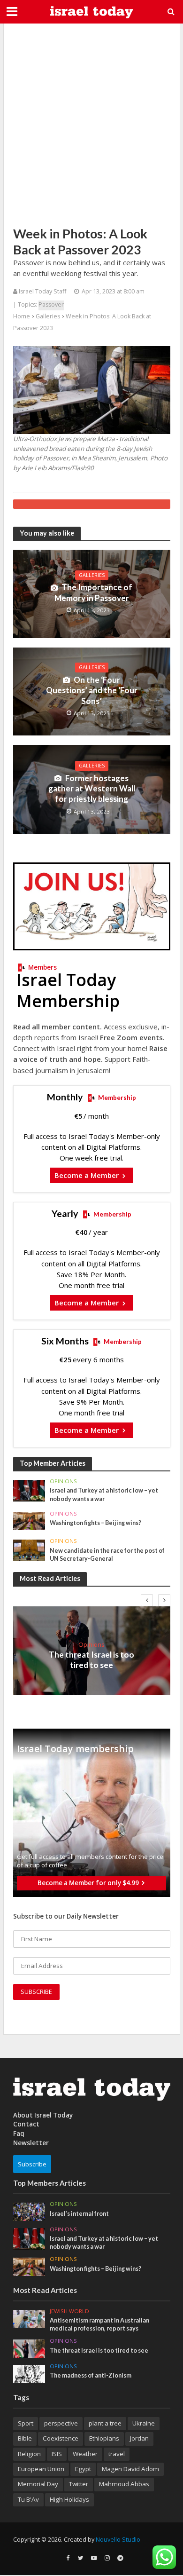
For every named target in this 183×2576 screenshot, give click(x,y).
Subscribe (32, 2164)
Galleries (48, 316)
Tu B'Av (28, 2499)
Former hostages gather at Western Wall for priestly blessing (92, 789)
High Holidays (69, 2499)
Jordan (139, 2438)
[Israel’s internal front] (29, 2211)
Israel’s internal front (79, 2214)
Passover (51, 304)
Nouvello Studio (118, 2540)
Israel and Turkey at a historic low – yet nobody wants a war (104, 1494)
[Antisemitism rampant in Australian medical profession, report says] (29, 2318)
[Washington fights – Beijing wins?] (29, 1521)
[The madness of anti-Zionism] (29, 2373)
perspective (61, 2423)
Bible (25, 2438)
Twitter (79, 2484)
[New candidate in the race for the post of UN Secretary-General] (29, 1550)
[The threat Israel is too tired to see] (29, 2348)
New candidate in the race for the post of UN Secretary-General (107, 1555)
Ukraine (144, 2423)
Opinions (63, 1481)
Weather (85, 2454)
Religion (29, 2454)
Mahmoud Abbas (124, 2484)
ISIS (57, 2454)
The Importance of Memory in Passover (94, 592)
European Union (41, 2469)
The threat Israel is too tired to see (91, 1660)
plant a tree (105, 2423)
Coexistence (61, 2438)
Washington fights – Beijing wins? (95, 1523)
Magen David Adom (130, 2469)
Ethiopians (104, 2438)
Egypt (83, 2469)
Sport (26, 2423)
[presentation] (147, 1600)
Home (22, 316)
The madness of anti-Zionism (91, 2375)
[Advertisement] (91, 125)
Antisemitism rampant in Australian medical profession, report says (99, 2324)
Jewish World (69, 2311)
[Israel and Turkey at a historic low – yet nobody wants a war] (29, 1490)
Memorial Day (38, 2484)
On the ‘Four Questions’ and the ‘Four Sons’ (92, 690)
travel (117, 2454)
